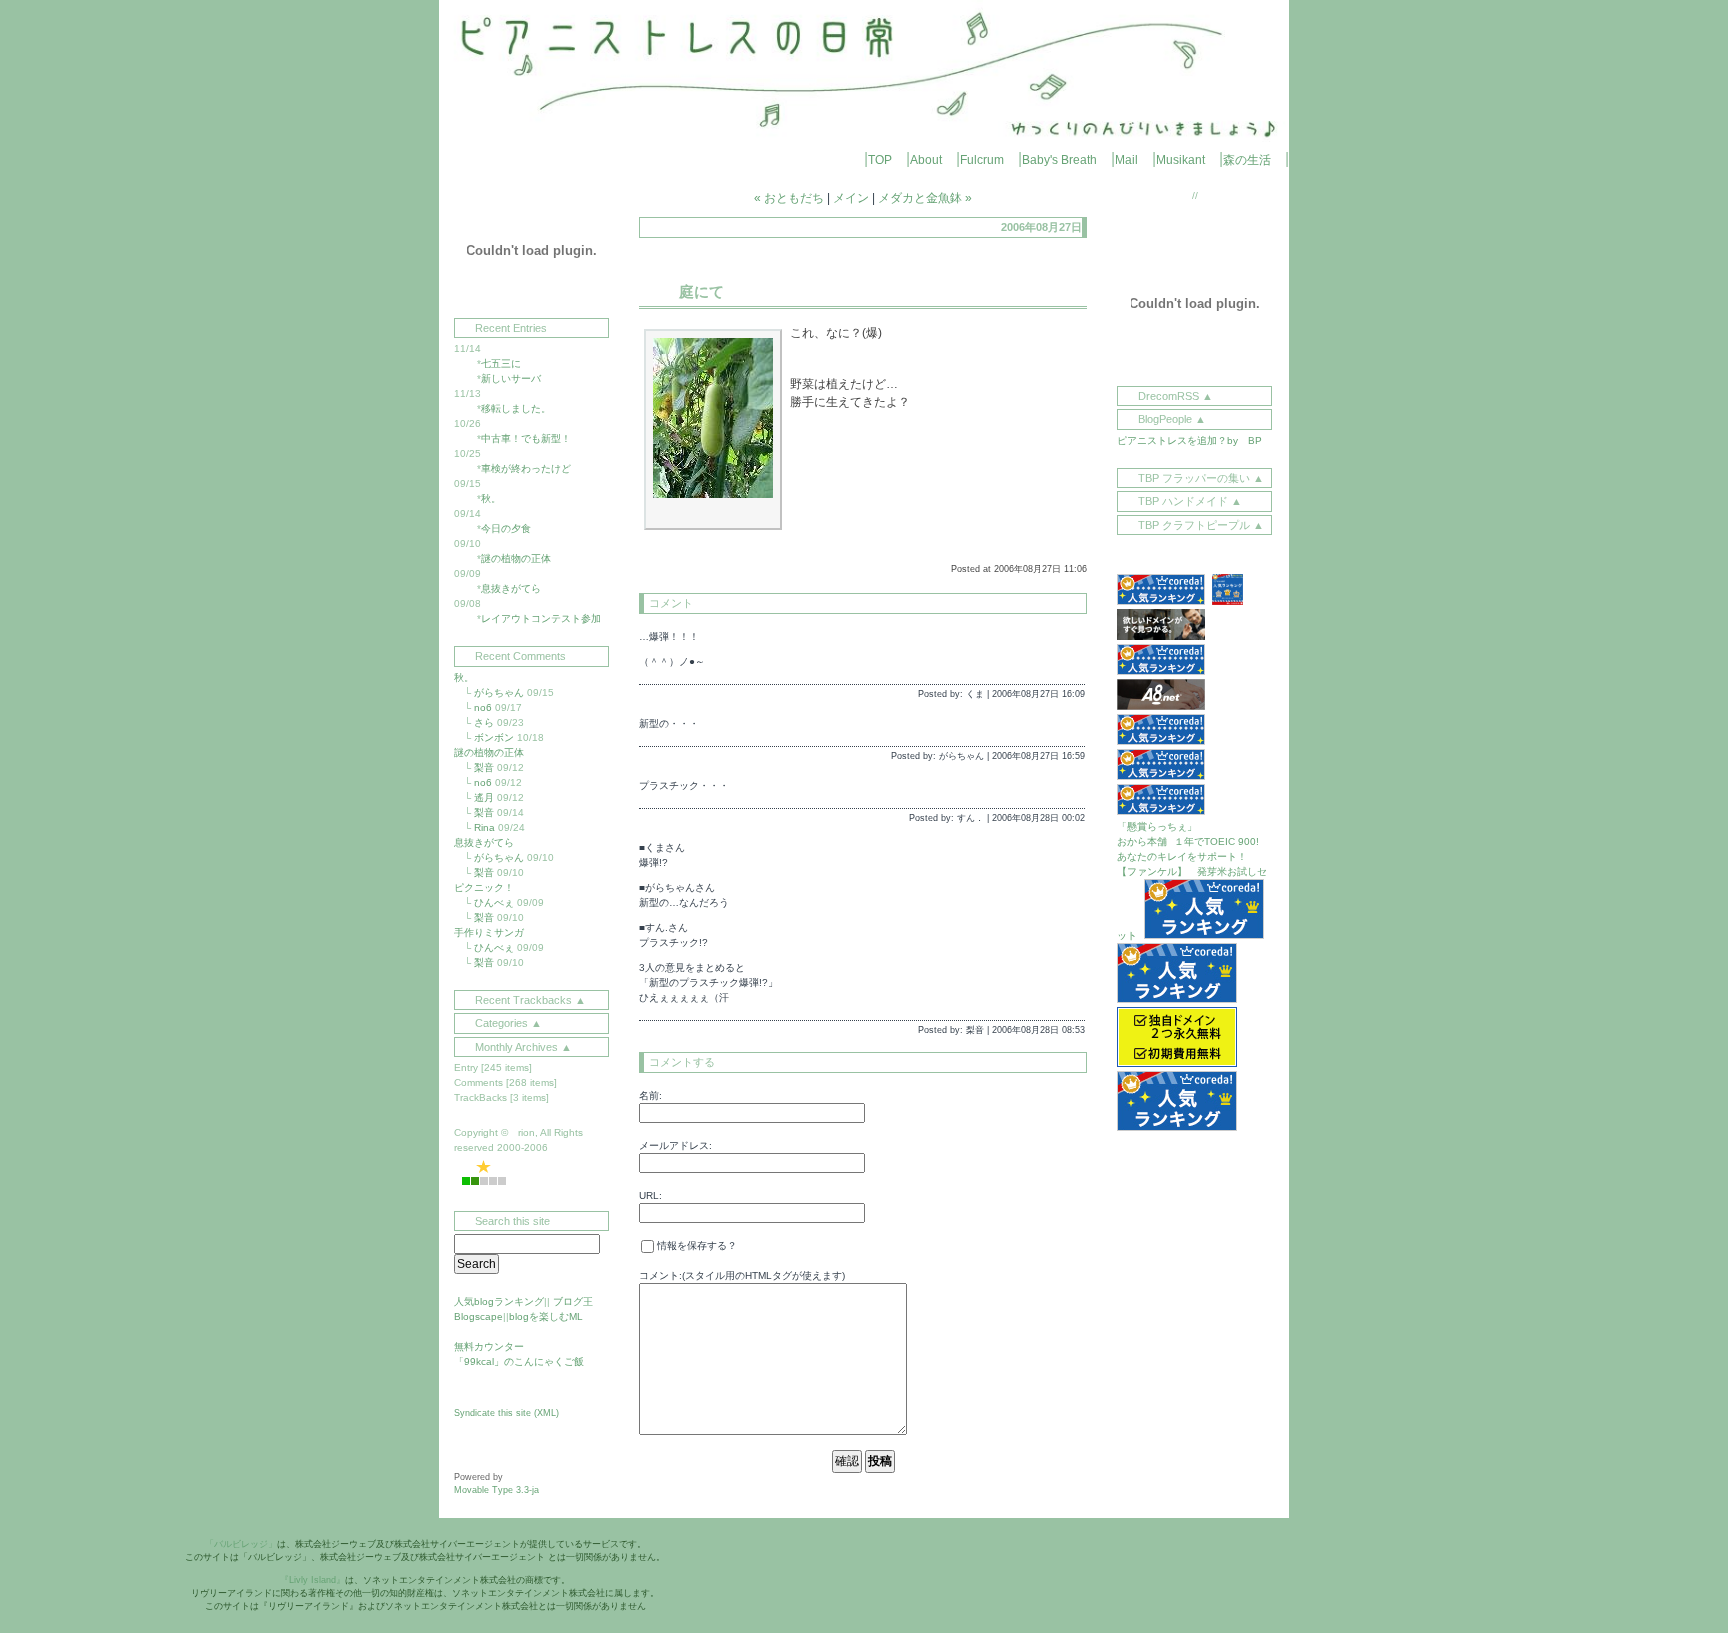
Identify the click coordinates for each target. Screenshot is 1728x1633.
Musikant (1180, 160)
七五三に (501, 363)
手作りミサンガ (489, 932)
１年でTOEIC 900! (1216, 841)
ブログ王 (573, 1301)
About (926, 160)
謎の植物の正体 (516, 558)
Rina (484, 827)
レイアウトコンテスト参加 (541, 618)
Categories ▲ (508, 1023)
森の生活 (1247, 160)
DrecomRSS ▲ (1175, 396)
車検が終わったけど (526, 468)
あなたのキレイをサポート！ (1182, 856)
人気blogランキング (499, 1301)
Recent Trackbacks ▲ (530, 1000)
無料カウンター (489, 1346)
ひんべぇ (494, 902)
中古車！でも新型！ (526, 438)
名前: (650, 1095)
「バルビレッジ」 (241, 1544)
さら (484, 722)
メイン (851, 198)
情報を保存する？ (695, 1245)
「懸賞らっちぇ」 (1157, 826)
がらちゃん (499, 692)
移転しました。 (516, 408)
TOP (880, 160)
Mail (1126, 160)
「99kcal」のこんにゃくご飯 (519, 1361)
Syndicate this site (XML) (506, 1413)
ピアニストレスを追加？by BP (1189, 440)
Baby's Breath (1059, 160)
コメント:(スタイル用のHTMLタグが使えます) (742, 1275)
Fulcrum (982, 160)
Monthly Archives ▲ (523, 1047)
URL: (650, 1195)
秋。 (491, 498)
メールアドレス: (675, 1145)
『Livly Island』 (312, 1580)
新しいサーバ (511, 378)
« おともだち (789, 198)
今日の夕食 (506, 528)
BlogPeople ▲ (1172, 419)
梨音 (484, 767)
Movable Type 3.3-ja (496, 1490)
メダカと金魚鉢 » (925, 198)
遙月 (484, 797)
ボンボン (494, 737)
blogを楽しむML (546, 1316)
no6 (483, 707)
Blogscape (478, 1316)
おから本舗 (1142, 841)
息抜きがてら (511, 588)
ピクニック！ (484, 887)
